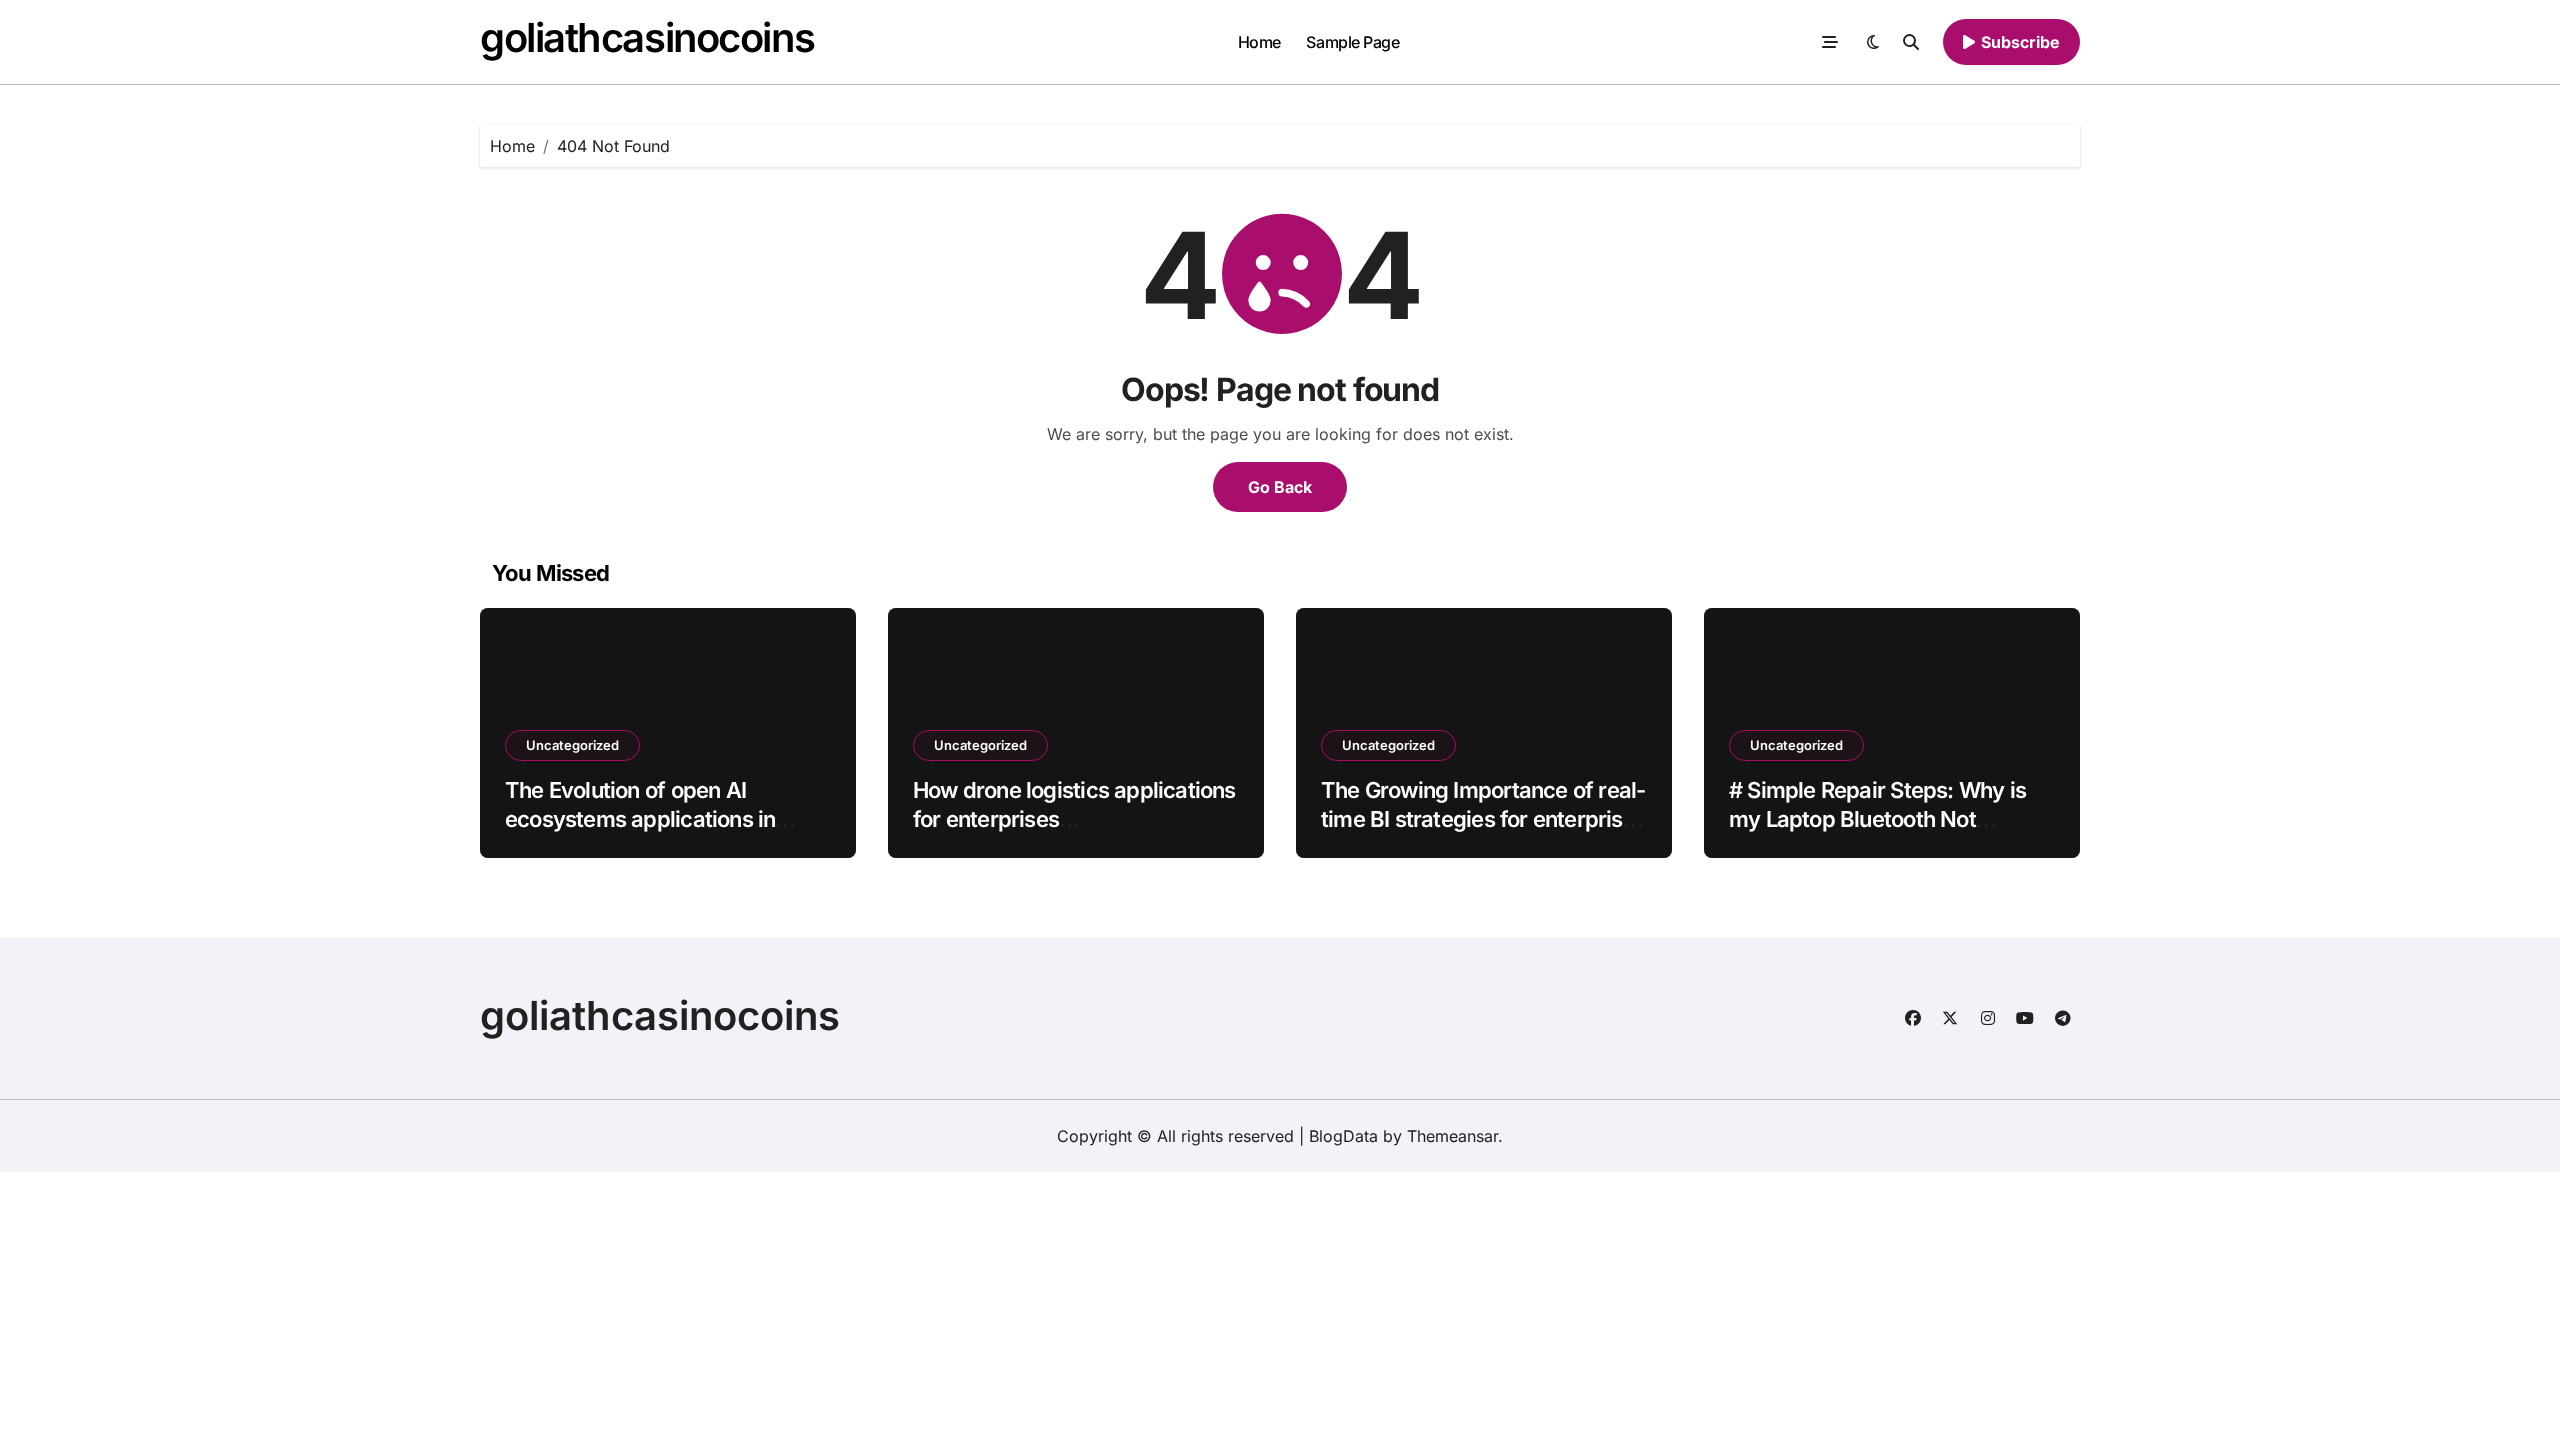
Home (1259, 42)
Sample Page (1352, 42)
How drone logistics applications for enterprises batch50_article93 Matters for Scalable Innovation (1074, 833)
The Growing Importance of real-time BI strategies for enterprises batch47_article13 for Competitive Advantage (1483, 833)
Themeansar (1452, 1136)
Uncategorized (572, 745)
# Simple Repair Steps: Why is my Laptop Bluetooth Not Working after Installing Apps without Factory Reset (1877, 833)
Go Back (1280, 487)
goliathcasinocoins (647, 37)
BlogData (1343, 1136)
